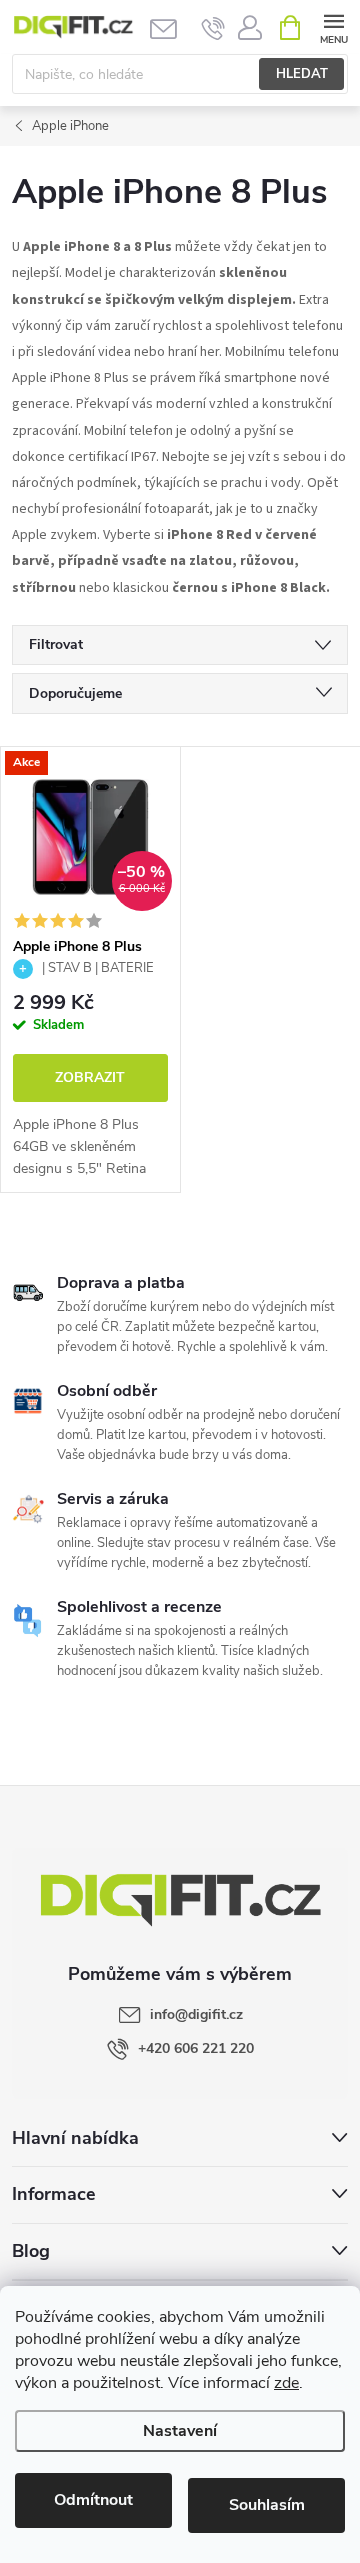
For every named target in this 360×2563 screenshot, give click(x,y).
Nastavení (180, 2431)
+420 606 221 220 (196, 2048)
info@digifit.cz (196, 2014)
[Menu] (333, 26)
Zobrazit (90, 1077)
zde (286, 2383)
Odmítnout (93, 2500)
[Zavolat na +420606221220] (213, 28)
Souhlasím (267, 2505)
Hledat (302, 74)
